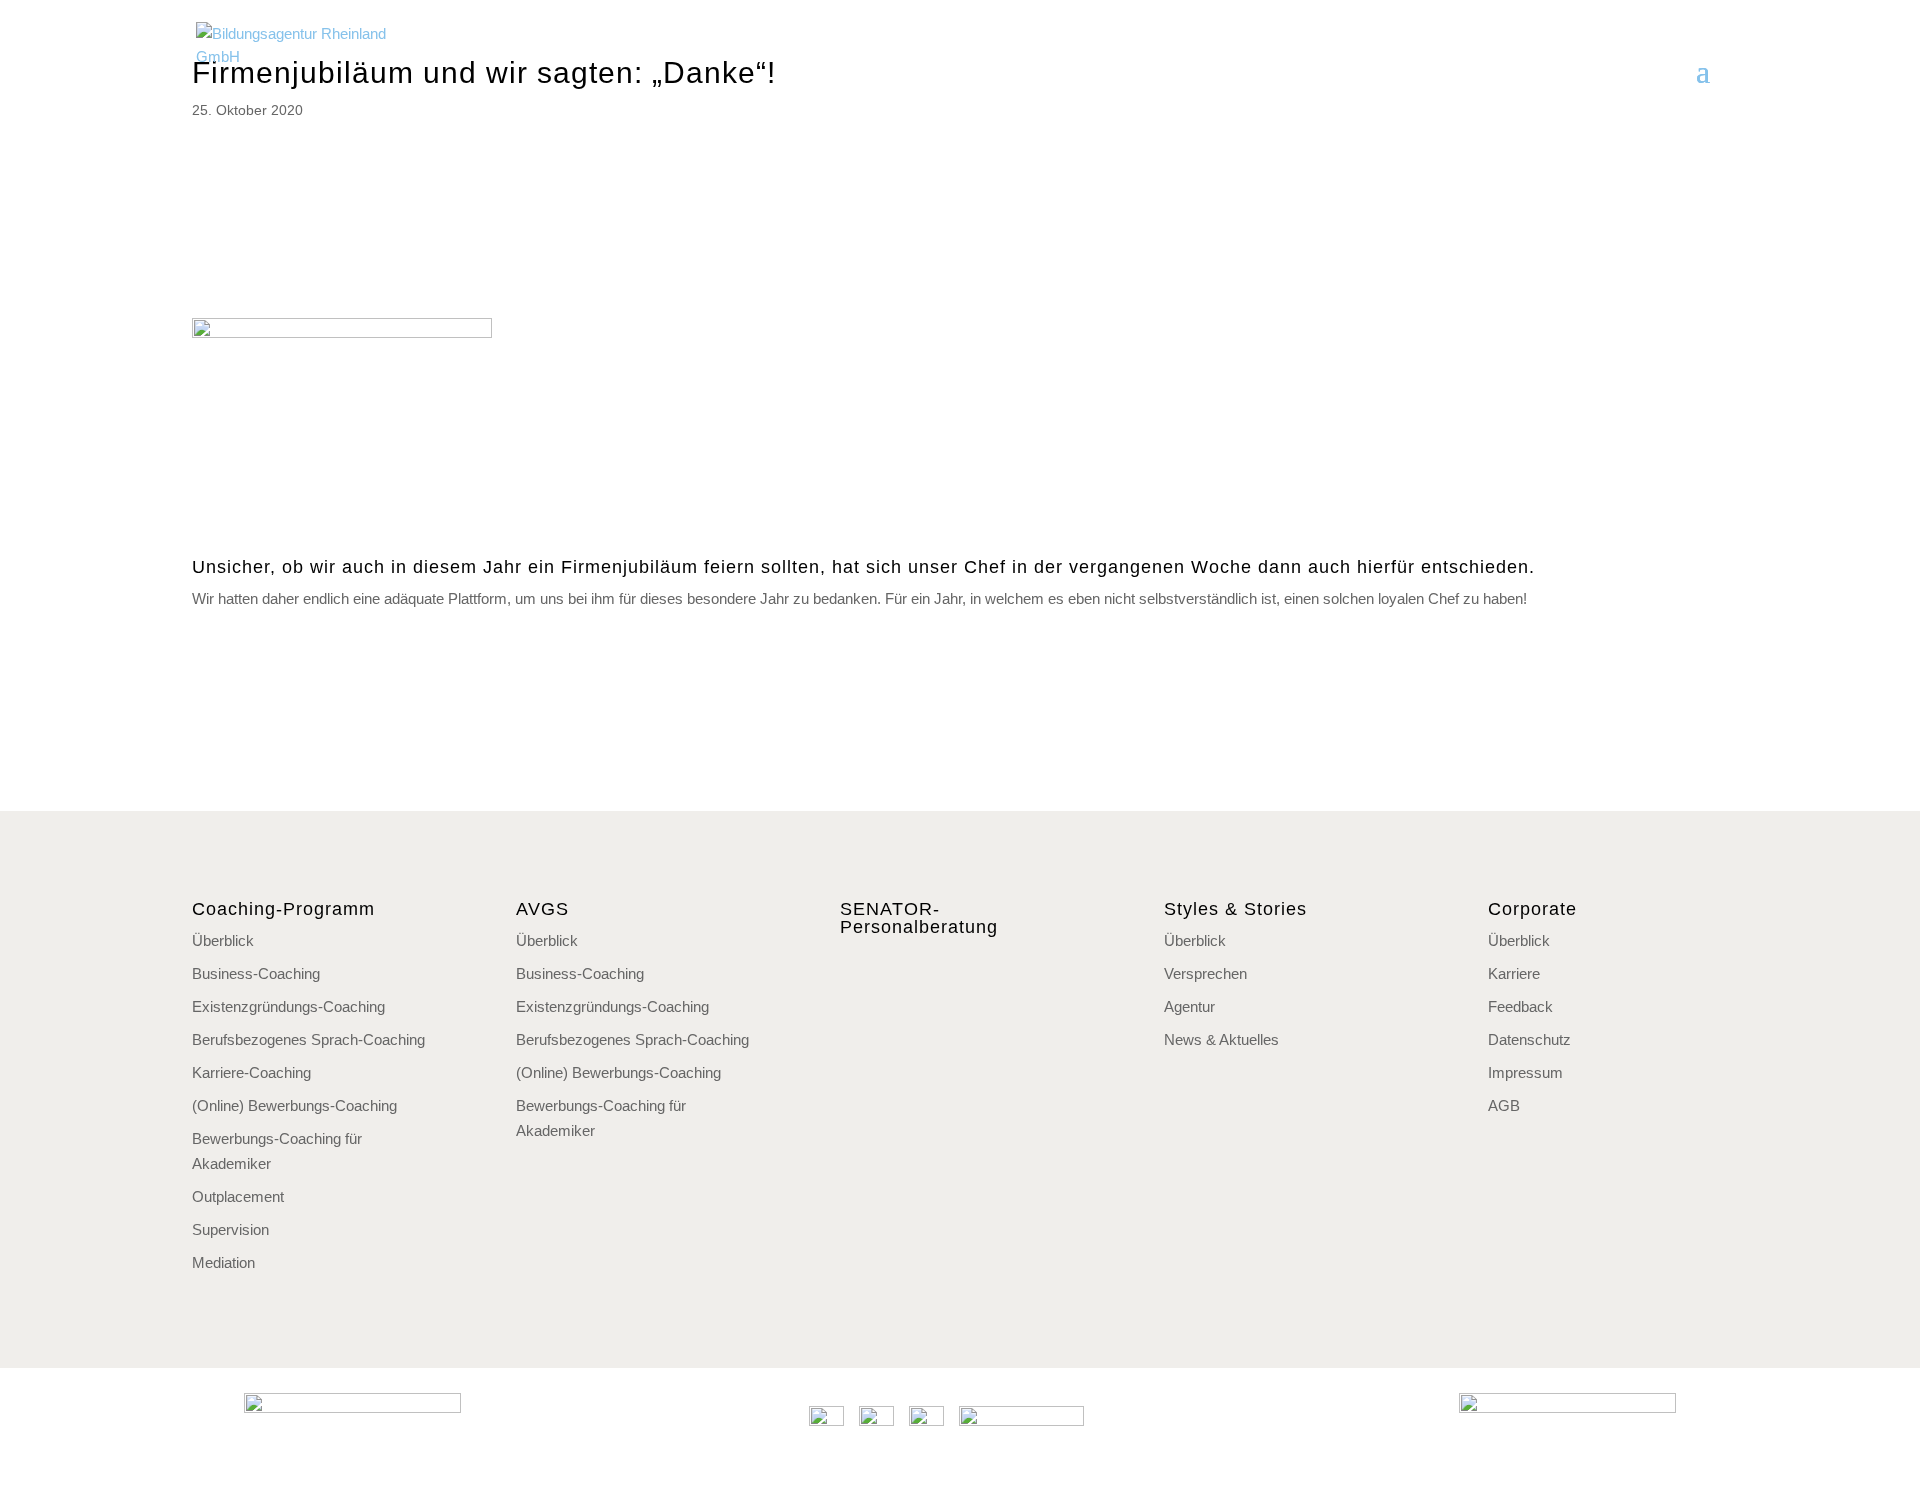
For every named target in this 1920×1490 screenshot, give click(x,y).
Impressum (1525, 1072)
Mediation (223, 1262)
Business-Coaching (256, 973)
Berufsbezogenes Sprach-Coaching (308, 1039)
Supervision (230, 1229)
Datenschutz (1529, 1039)
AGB (1504, 1105)
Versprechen (1205, 973)
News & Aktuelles (1221, 1039)
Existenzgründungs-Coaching (288, 1006)
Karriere (1514, 973)
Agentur (1189, 1006)
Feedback (1520, 1006)
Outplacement (238, 1196)
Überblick (223, 940)
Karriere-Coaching (251, 1072)
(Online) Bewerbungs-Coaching (294, 1105)
